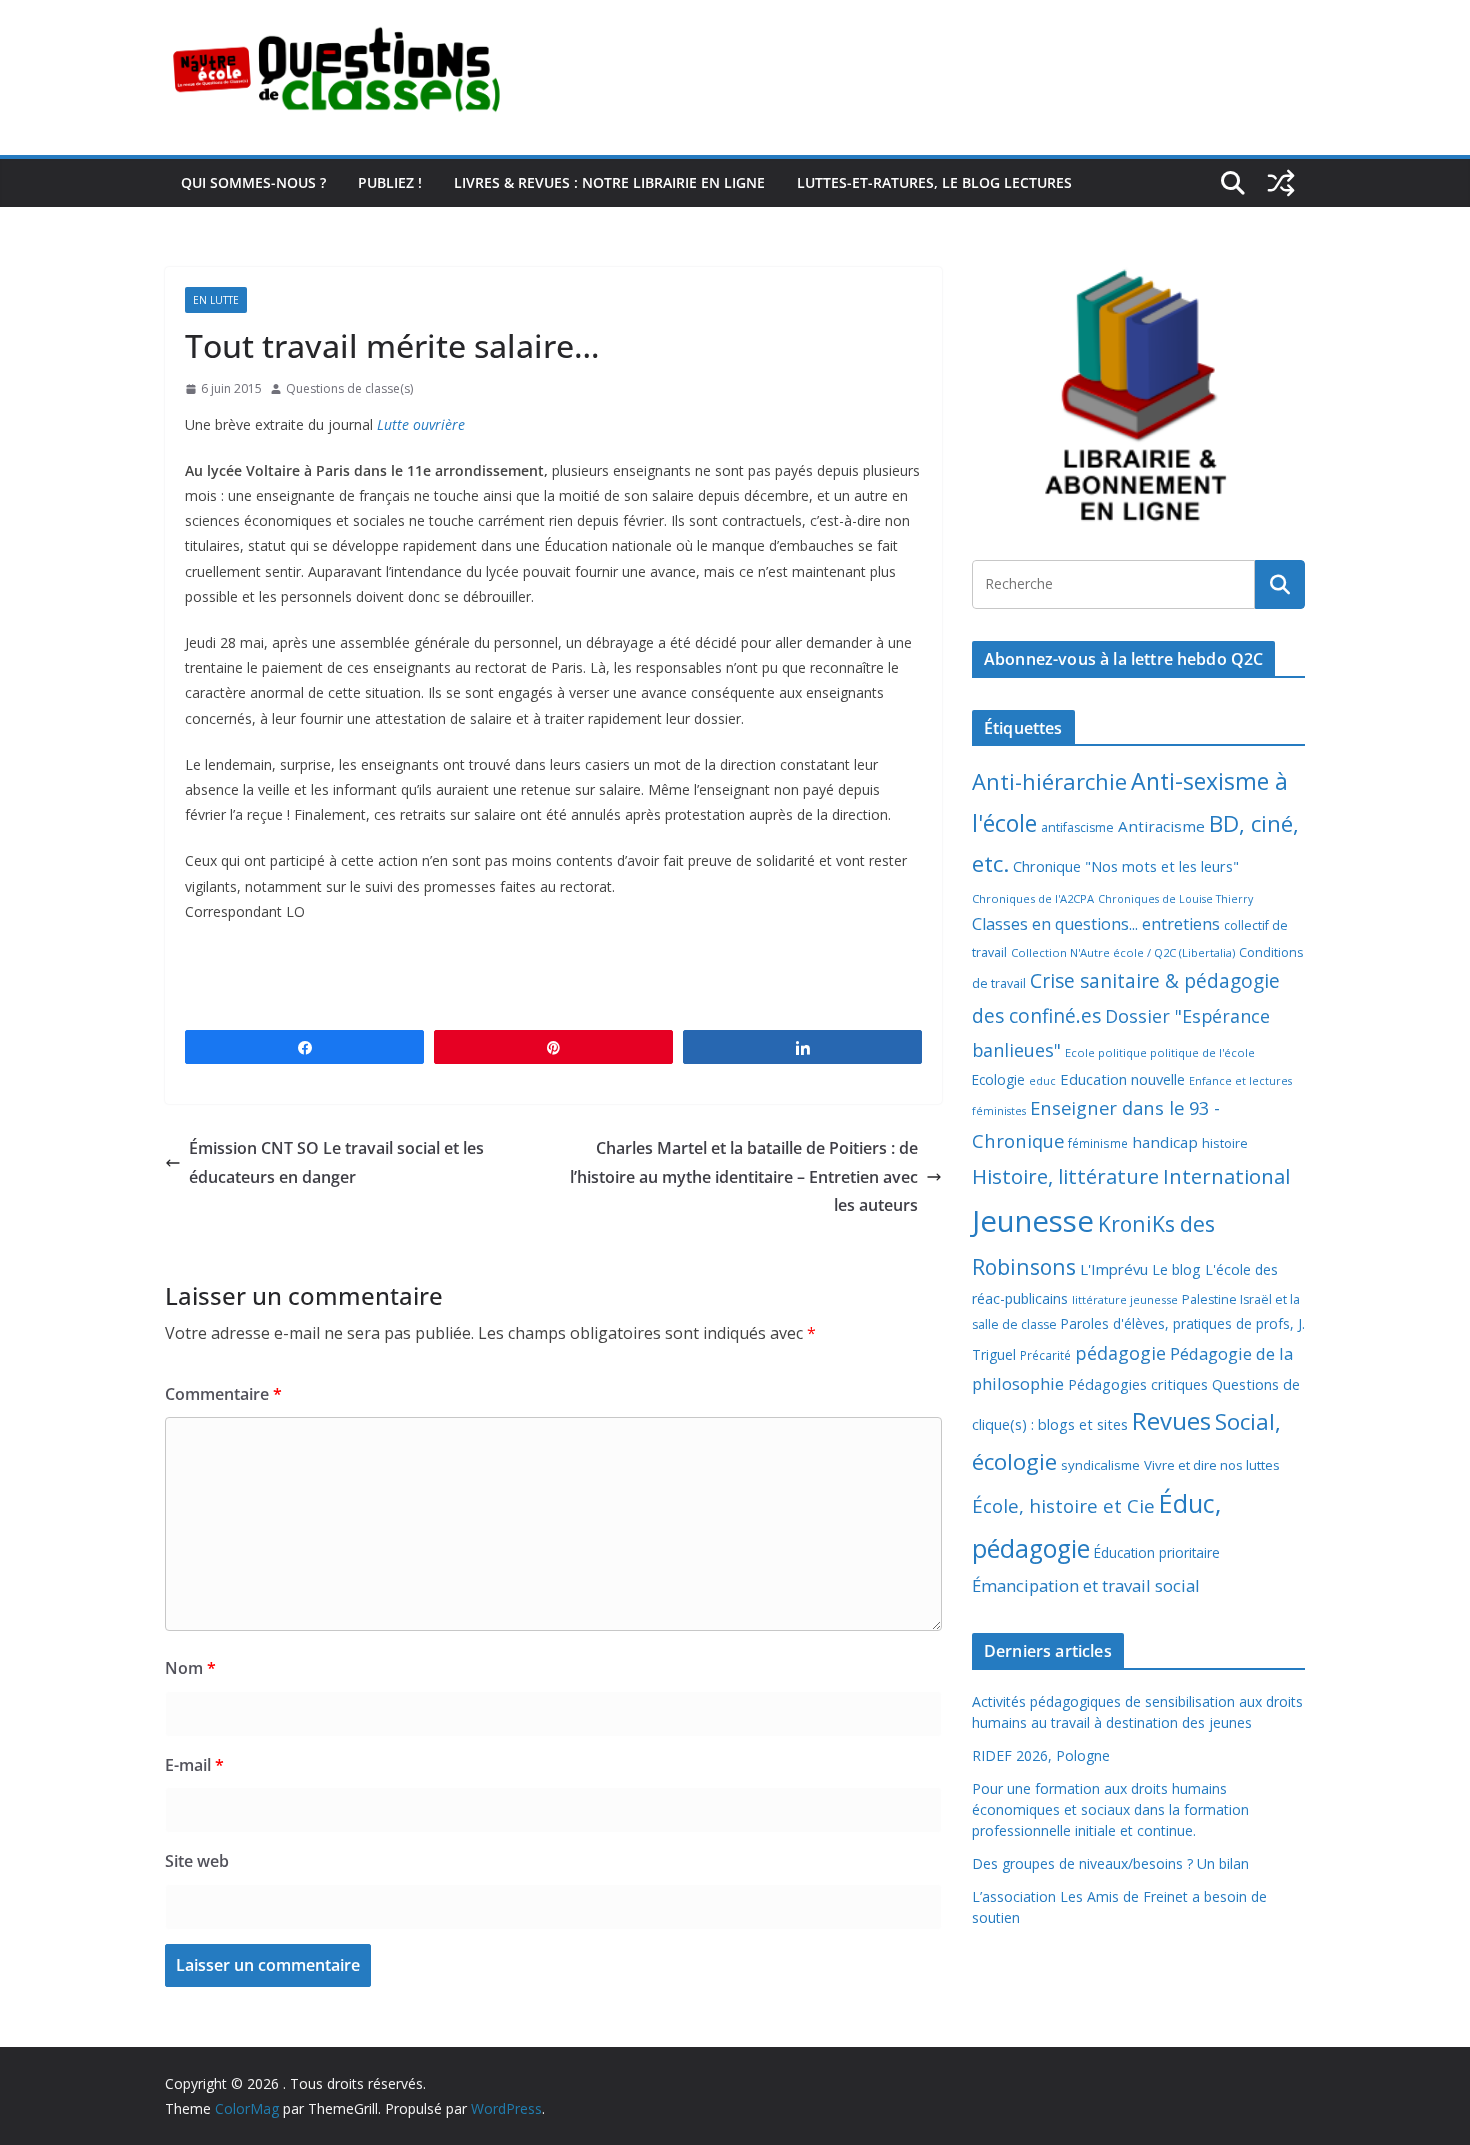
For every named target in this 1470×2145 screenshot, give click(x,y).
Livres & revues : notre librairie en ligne (609, 182)
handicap (1165, 1142)
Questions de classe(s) (349, 388)
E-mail (194, 1765)
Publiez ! (390, 182)
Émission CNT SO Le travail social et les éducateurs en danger (336, 1162)
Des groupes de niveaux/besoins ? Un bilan (1110, 1863)
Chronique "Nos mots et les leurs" (1126, 866)
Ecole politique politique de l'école (1160, 1052)
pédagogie (1120, 1353)
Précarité (1045, 1355)
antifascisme (1077, 827)
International (1226, 1176)
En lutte (216, 300)
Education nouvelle (1122, 1079)
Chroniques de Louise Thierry (1175, 899)
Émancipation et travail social (1086, 1585)
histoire (1225, 1143)
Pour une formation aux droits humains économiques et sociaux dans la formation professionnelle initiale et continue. (1110, 1809)
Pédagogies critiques (1138, 1384)
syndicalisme (1100, 1465)
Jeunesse (1033, 1221)
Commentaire (223, 1394)
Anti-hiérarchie (1049, 781)
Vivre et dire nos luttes (1212, 1465)
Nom (190, 1668)
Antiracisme (1161, 826)
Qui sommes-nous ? (253, 182)
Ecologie (998, 1079)
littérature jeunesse (1125, 1299)
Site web (197, 1861)
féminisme (1098, 1143)
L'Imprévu (1114, 1269)
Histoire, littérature (1065, 1176)
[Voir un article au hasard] (1281, 183)
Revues (1171, 1420)
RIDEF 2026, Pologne (1041, 1755)
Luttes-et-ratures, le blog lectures (934, 182)
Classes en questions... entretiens (1096, 924)
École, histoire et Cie (1063, 1506)
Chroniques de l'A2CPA (1033, 898)
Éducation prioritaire (1157, 1552)
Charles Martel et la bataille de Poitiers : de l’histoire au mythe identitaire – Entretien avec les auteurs (744, 1177)
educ (1042, 1081)
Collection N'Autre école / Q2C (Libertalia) (1123, 952)
